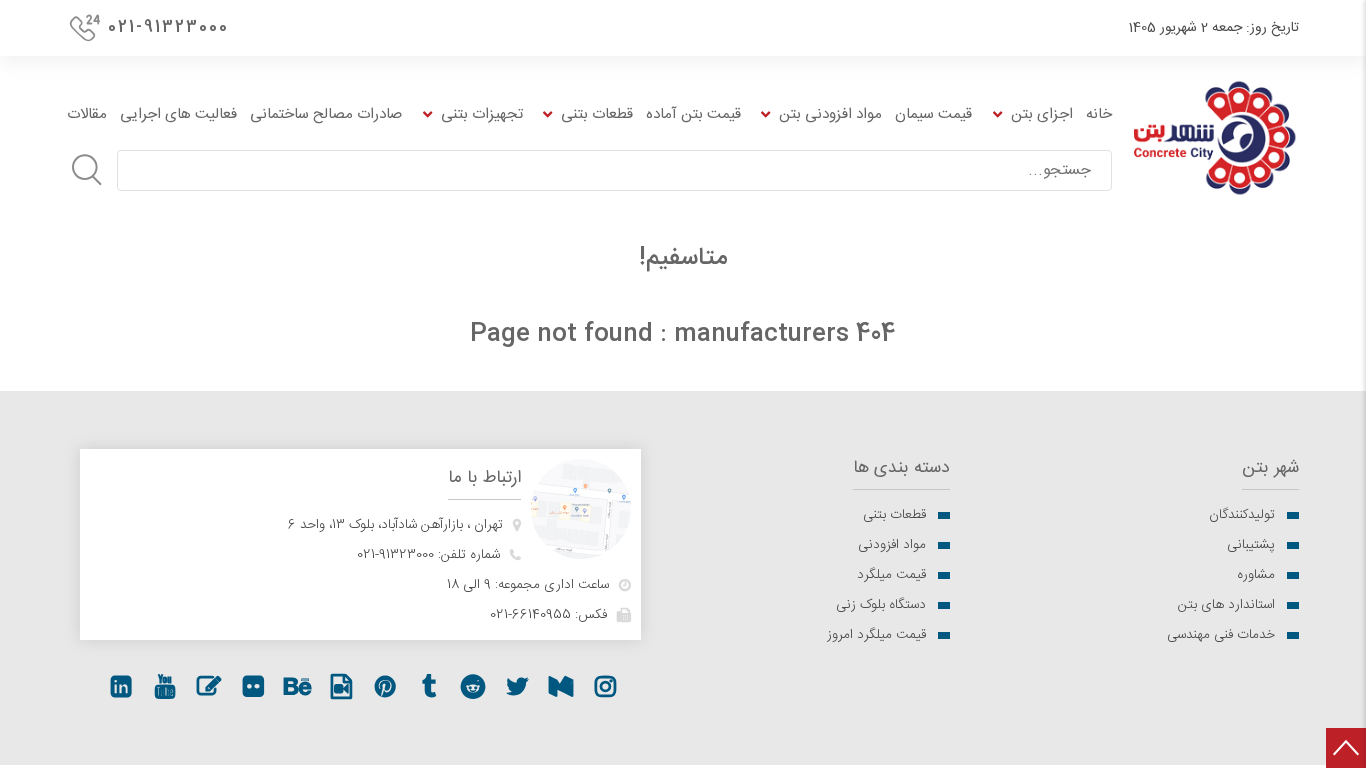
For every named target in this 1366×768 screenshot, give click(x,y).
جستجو (87, 170)
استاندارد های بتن (1226, 605)
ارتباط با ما (484, 478)
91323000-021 (395, 555)
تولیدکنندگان (1242, 515)
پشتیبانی (1251, 545)
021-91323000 (168, 27)
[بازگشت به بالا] (1346, 748)
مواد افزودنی (892, 545)
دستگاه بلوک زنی (881, 605)
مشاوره (1256, 575)
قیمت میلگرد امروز (876, 635)
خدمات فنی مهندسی (1221, 635)
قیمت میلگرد (891, 575)
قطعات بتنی (894, 515)
